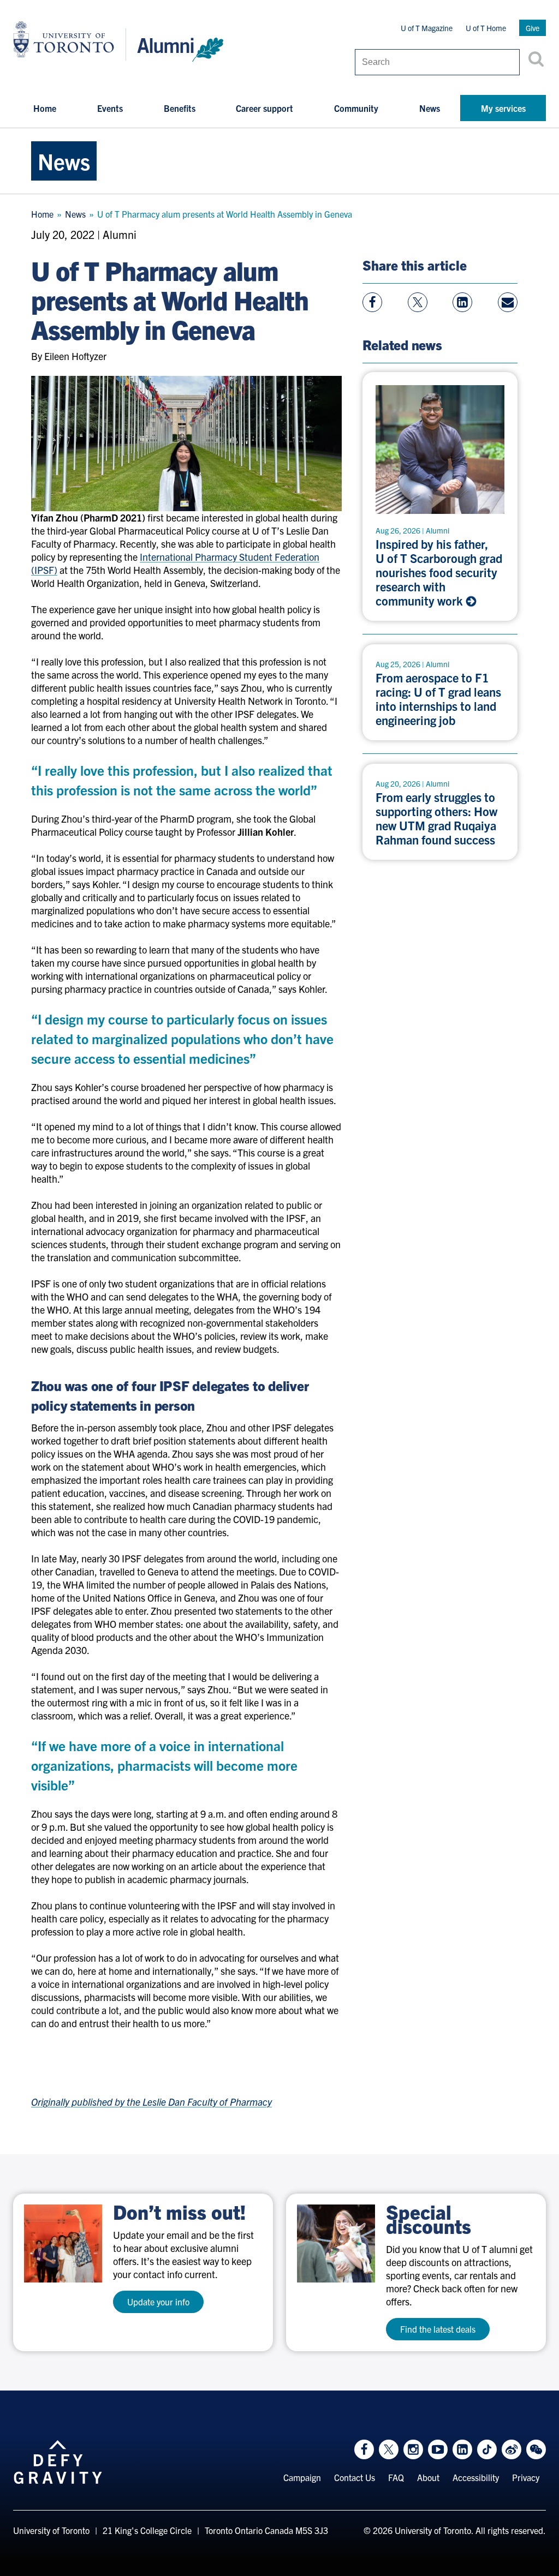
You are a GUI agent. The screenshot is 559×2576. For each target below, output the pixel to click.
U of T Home (486, 28)
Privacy (526, 2477)
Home (45, 108)
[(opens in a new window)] (63, 2243)
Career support (264, 108)
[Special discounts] (336, 2243)
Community (356, 108)
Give (533, 28)
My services (503, 108)
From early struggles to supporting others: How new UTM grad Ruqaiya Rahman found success (436, 818)
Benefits (180, 108)
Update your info (158, 2302)
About (428, 2477)
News (430, 108)
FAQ (396, 2477)
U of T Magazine (427, 28)
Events (110, 108)
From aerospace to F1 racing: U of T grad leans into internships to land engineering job (438, 699)
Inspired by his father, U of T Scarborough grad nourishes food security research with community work (439, 572)
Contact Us (355, 2477)
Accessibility (476, 2477)
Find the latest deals (438, 2329)
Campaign (302, 2477)
